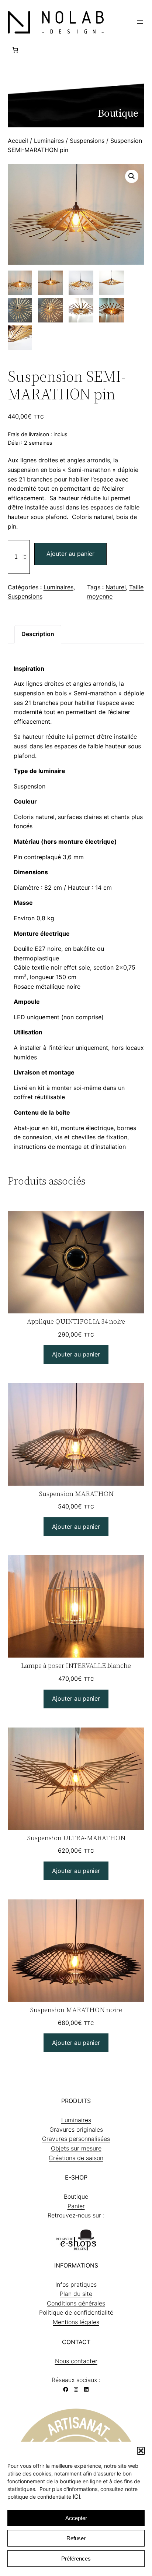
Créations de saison (76, 2158)
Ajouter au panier (70, 554)
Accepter (76, 2518)
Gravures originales (76, 2129)
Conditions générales (76, 2303)
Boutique (76, 2196)
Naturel (116, 587)
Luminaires (49, 141)
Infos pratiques (76, 2284)
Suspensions (87, 141)
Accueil (18, 141)
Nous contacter (76, 2361)
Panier (76, 2206)
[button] (141, 2451)
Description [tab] (38, 634)
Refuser (76, 2538)
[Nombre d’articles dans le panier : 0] (15, 50)
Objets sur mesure (76, 2148)
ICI (76, 2496)
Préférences (76, 2559)
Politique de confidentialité (76, 2312)
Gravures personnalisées (76, 2139)
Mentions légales (76, 2322)
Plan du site (76, 2294)
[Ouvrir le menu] (140, 22)
